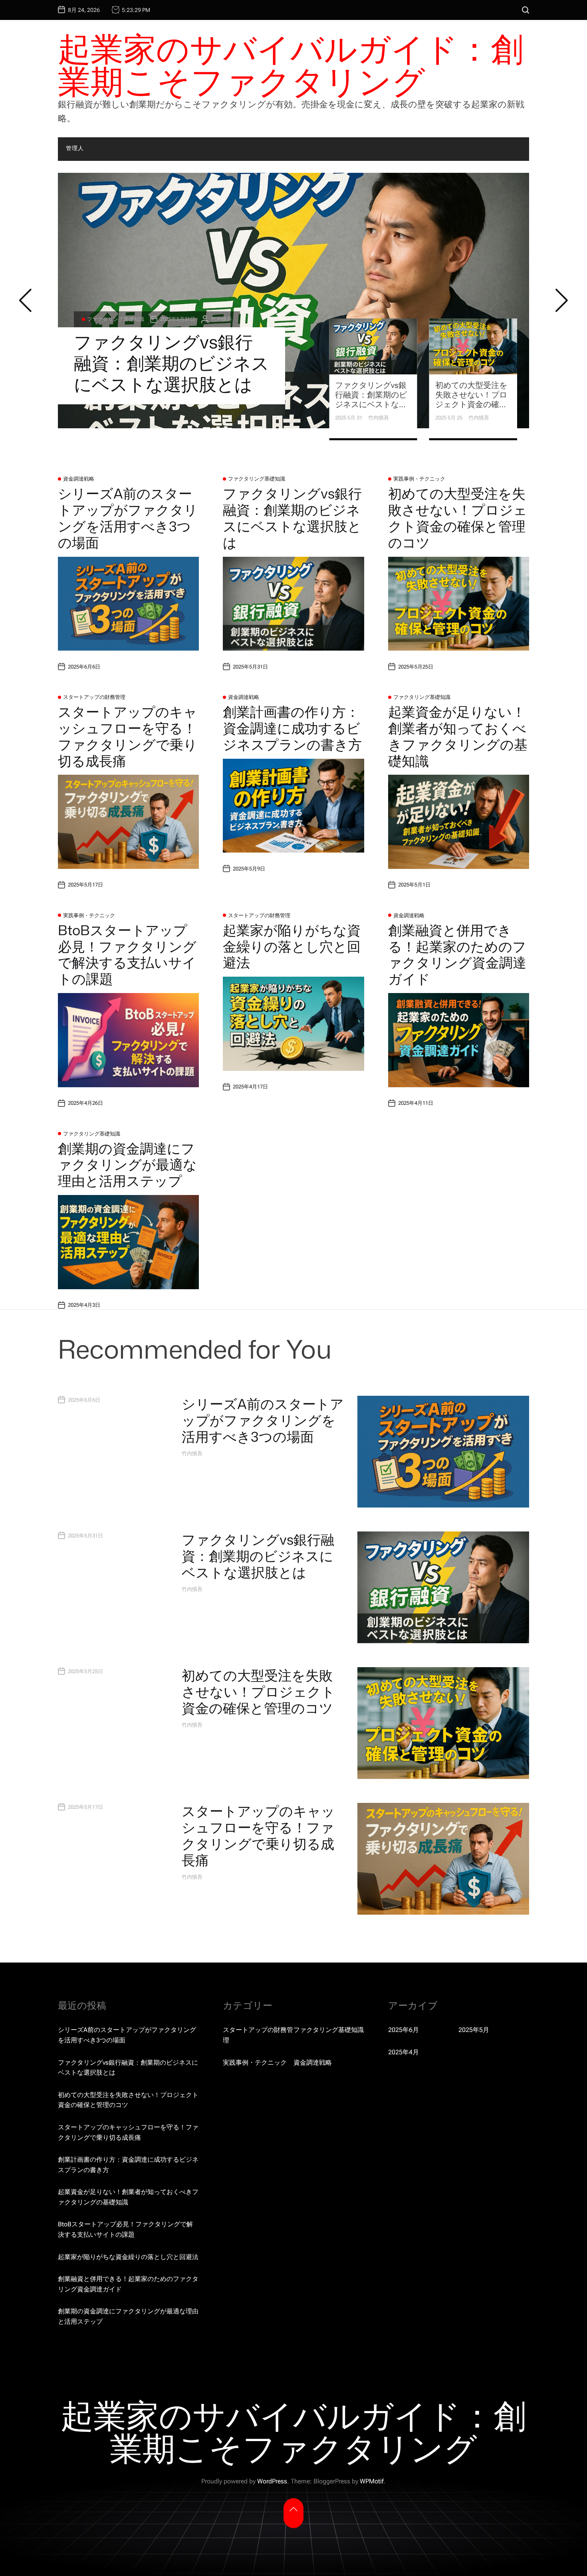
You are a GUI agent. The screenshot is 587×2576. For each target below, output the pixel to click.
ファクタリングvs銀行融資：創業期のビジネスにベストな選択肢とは (292, 518)
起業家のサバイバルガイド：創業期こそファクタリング (291, 65)
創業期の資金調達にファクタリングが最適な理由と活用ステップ (127, 1165)
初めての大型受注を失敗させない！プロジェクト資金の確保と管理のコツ (172, 352)
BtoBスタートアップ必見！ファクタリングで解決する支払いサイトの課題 (127, 954)
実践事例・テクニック (113, 298)
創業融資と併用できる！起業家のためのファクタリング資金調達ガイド (457, 954)
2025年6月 (404, 2030)
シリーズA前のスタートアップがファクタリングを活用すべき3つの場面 (128, 518)
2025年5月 (474, 2030)
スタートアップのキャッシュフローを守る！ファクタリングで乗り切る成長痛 (128, 736)
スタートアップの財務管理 (94, 697)
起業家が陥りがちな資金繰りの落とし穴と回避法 (292, 946)
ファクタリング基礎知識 (257, 479)
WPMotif (372, 2481)
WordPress (272, 2481)
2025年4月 (404, 2052)
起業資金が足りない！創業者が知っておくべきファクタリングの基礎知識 (458, 736)
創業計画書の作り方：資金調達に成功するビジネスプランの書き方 (292, 728)
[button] (25, 301)
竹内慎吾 (216, 298)
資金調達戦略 (79, 479)
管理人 (75, 148)
